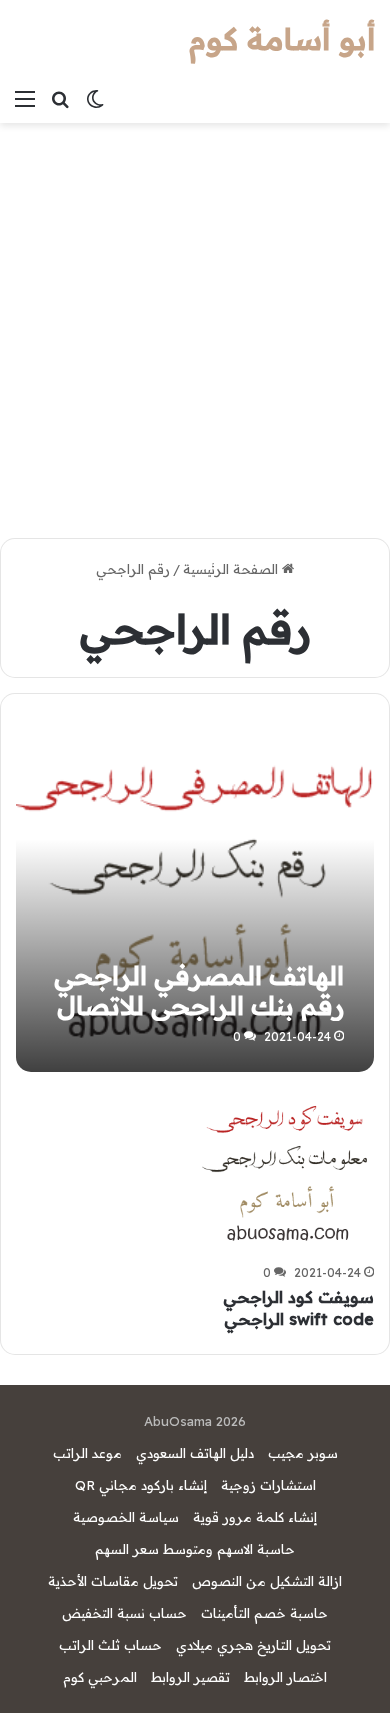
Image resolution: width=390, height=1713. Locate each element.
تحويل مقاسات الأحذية (113, 1581)
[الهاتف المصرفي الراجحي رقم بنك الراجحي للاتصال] (194, 892)
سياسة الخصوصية (126, 1517)
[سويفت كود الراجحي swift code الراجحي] (287, 1171)
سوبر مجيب (303, 1453)
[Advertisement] (195, 328)
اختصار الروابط (285, 1677)
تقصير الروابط (190, 1677)
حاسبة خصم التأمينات (264, 1613)
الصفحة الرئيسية (232, 569)
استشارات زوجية (268, 1485)
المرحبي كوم (100, 1677)
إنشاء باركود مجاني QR (141, 1485)
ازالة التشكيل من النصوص (267, 1581)
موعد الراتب (87, 1453)
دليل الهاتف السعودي (195, 1453)
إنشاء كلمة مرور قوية (255, 1517)
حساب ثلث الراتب (110, 1645)
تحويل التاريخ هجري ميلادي (253, 1645)
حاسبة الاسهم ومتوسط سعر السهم (195, 1549)
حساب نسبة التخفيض (124, 1613)
